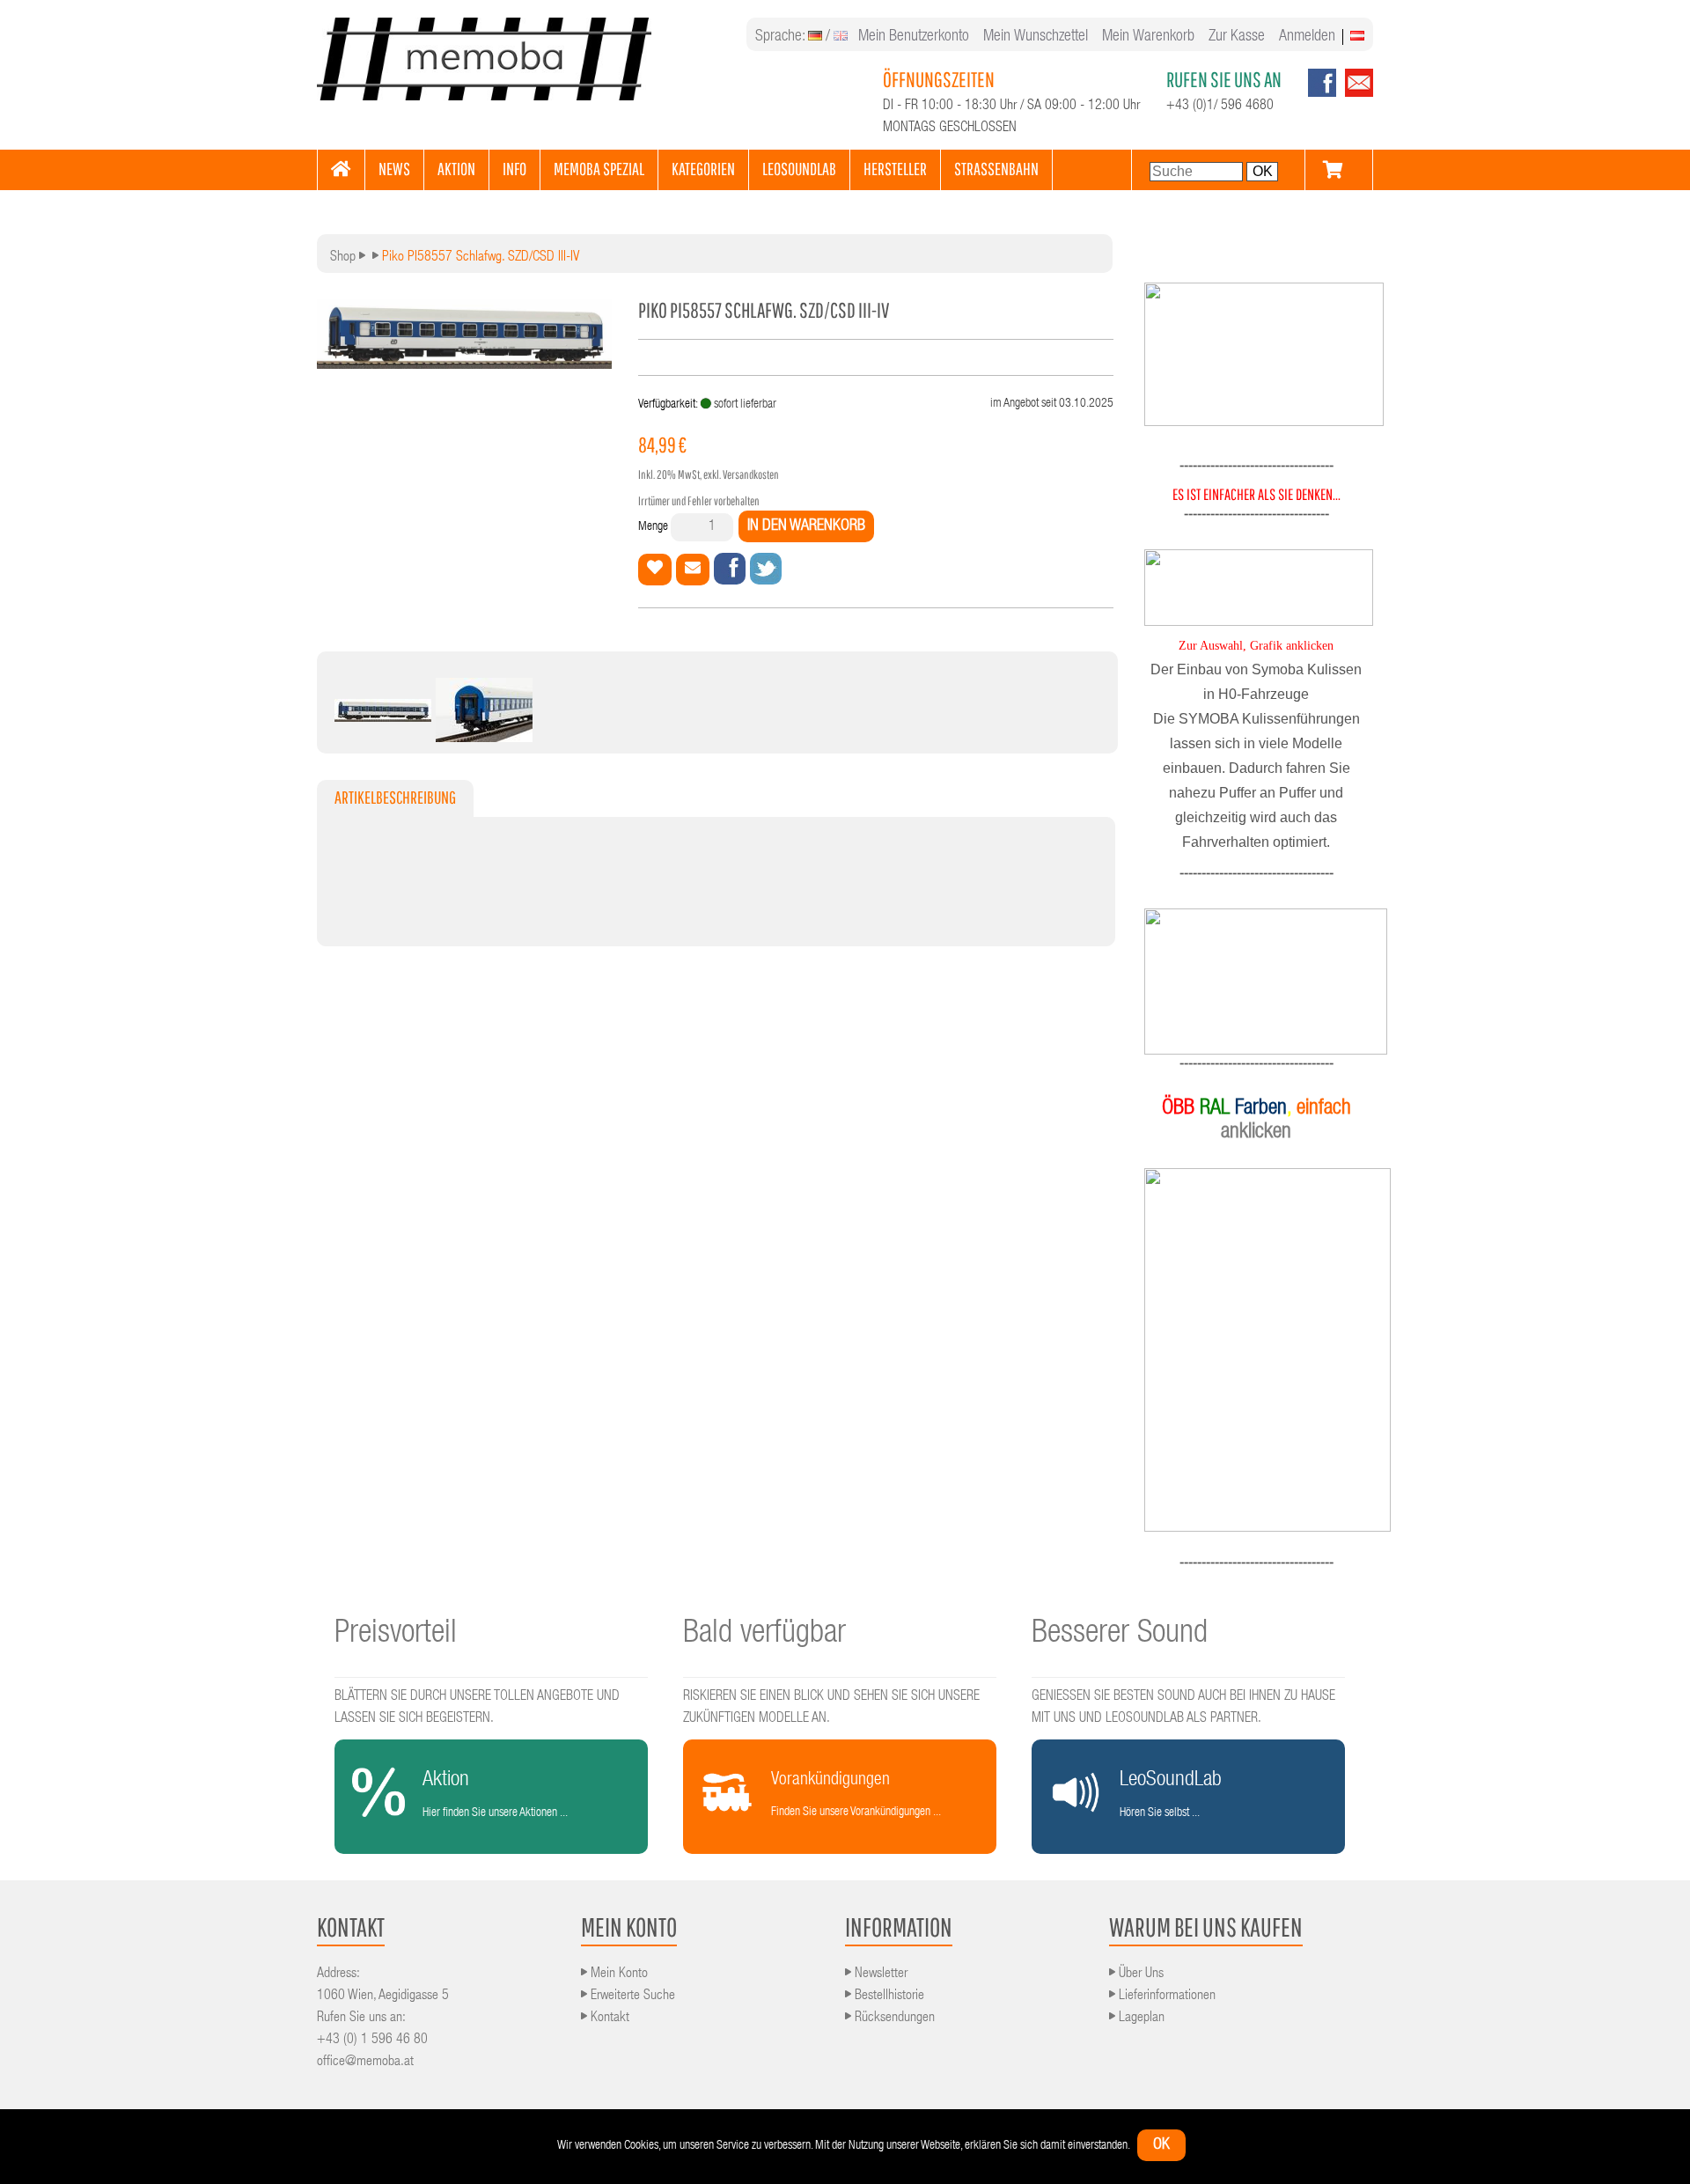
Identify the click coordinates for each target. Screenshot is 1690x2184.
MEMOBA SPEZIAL (599, 169)
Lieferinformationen (1165, 1996)
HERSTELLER (895, 169)
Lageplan (1140, 2019)
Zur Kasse (1237, 37)
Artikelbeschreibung (395, 797)
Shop (343, 258)
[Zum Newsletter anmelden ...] (1355, 94)
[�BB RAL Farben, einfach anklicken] (1256, 1350)
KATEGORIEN (703, 169)
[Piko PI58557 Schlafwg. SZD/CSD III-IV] (383, 717)
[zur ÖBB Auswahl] (1264, 423)
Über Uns (1139, 1974)
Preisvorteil (396, 1635)
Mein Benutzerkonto (914, 37)
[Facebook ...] (1322, 94)
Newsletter (879, 1974)
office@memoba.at (365, 2063)
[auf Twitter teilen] (766, 569)
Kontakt (608, 2019)
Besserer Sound (1120, 1635)
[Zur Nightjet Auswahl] (1256, 982)
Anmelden (1307, 37)
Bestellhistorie (888, 1996)
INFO (514, 169)
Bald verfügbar (764, 1635)
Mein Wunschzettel (1036, 37)
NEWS (394, 169)
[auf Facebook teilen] (730, 569)
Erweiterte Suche (631, 1996)
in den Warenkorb (806, 526)
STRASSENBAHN (996, 169)
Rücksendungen (893, 2019)
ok (1161, 2145)
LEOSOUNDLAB (799, 169)
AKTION (456, 169)
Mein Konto (617, 1974)
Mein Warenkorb (1148, 37)
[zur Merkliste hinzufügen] (655, 570)
